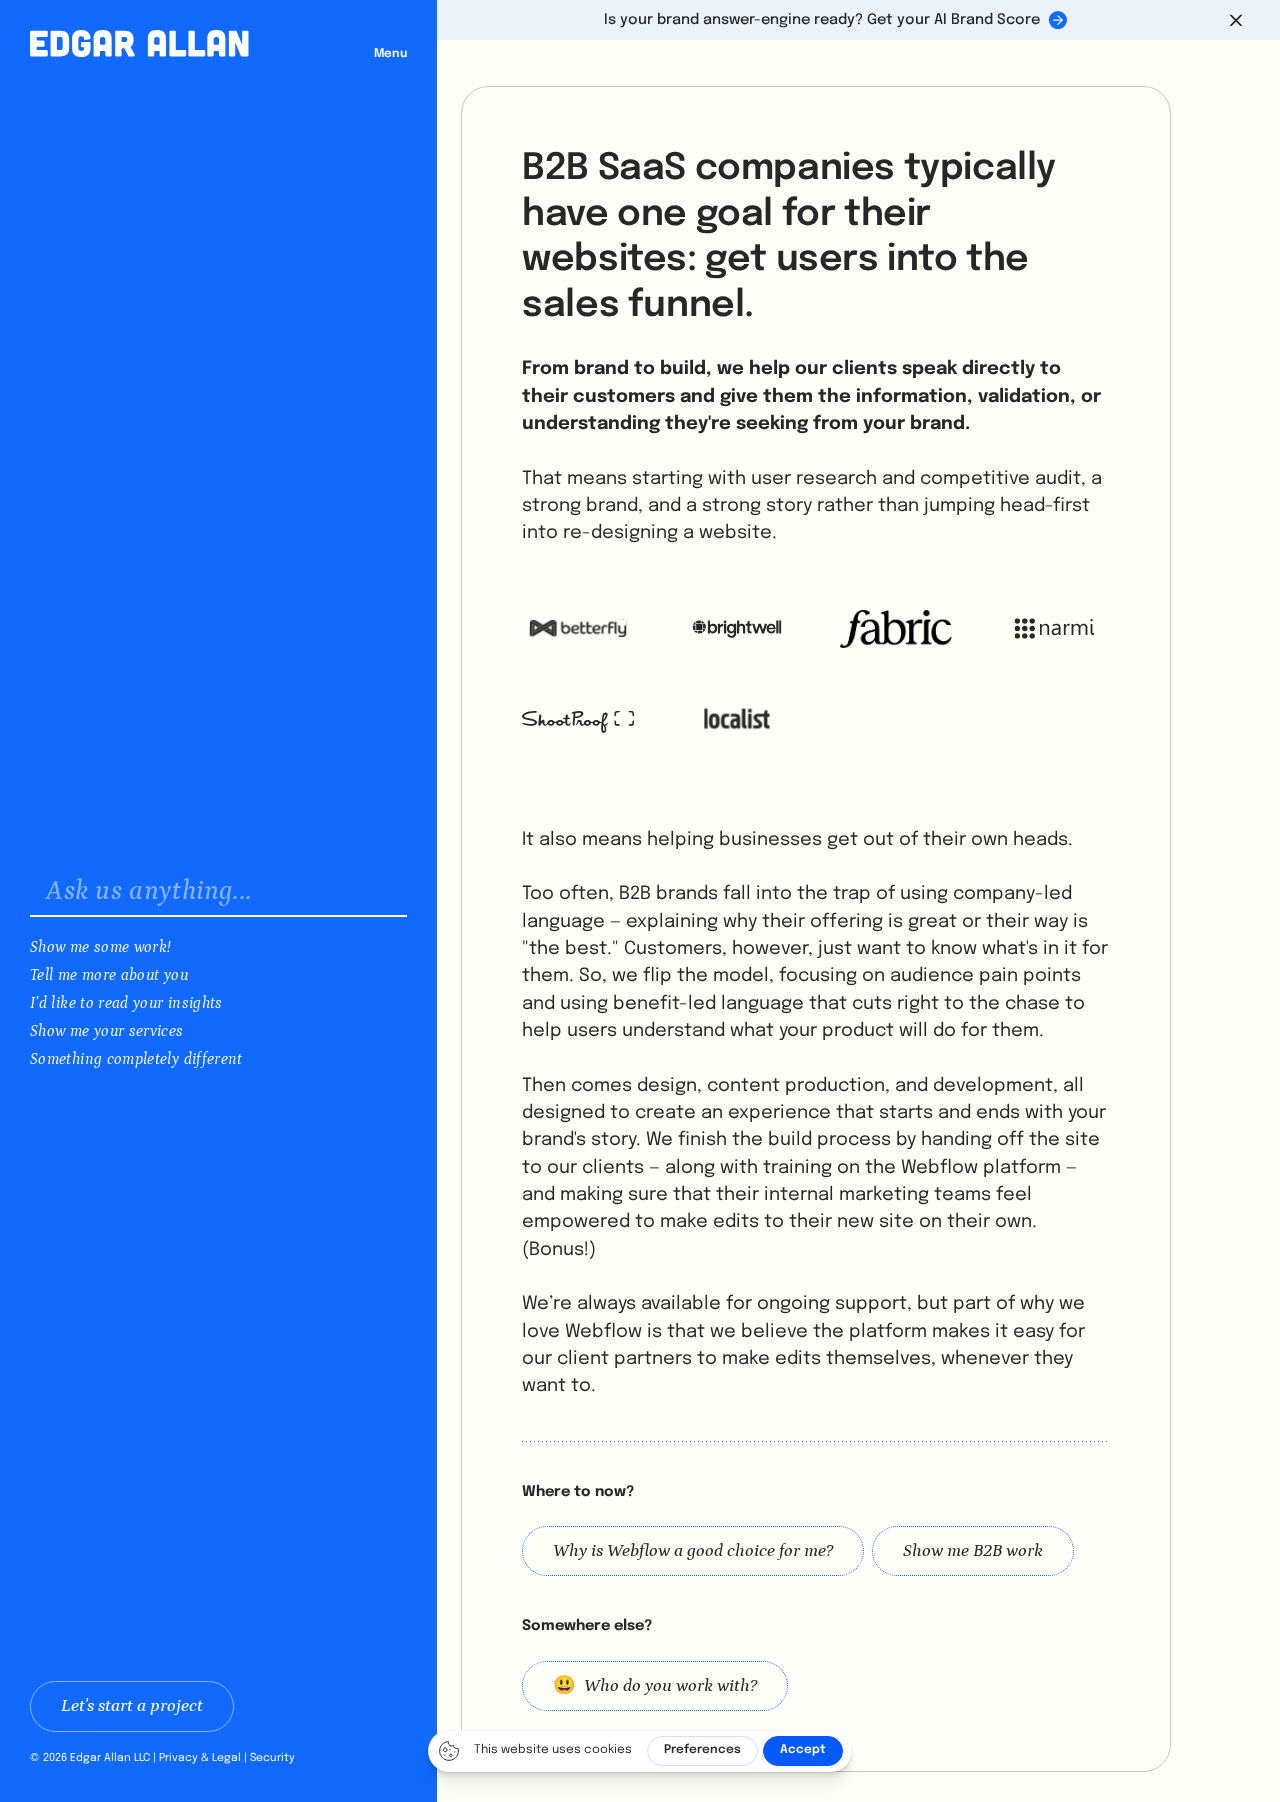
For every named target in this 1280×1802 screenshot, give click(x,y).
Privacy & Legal (200, 1758)
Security (272, 1758)
